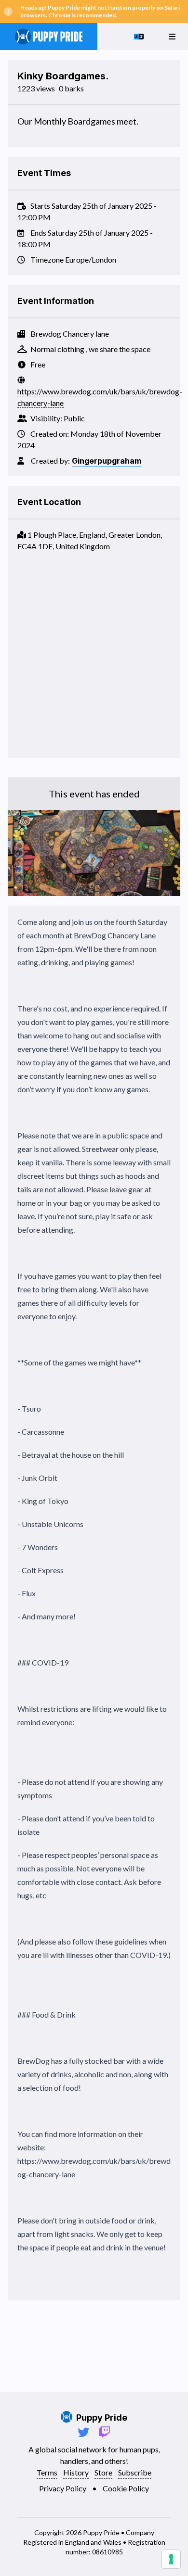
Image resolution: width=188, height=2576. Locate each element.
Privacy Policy (63, 2488)
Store (103, 2472)
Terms (47, 2472)
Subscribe (135, 2472)
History (76, 2472)
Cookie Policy (126, 2488)
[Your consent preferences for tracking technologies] (171, 2559)
